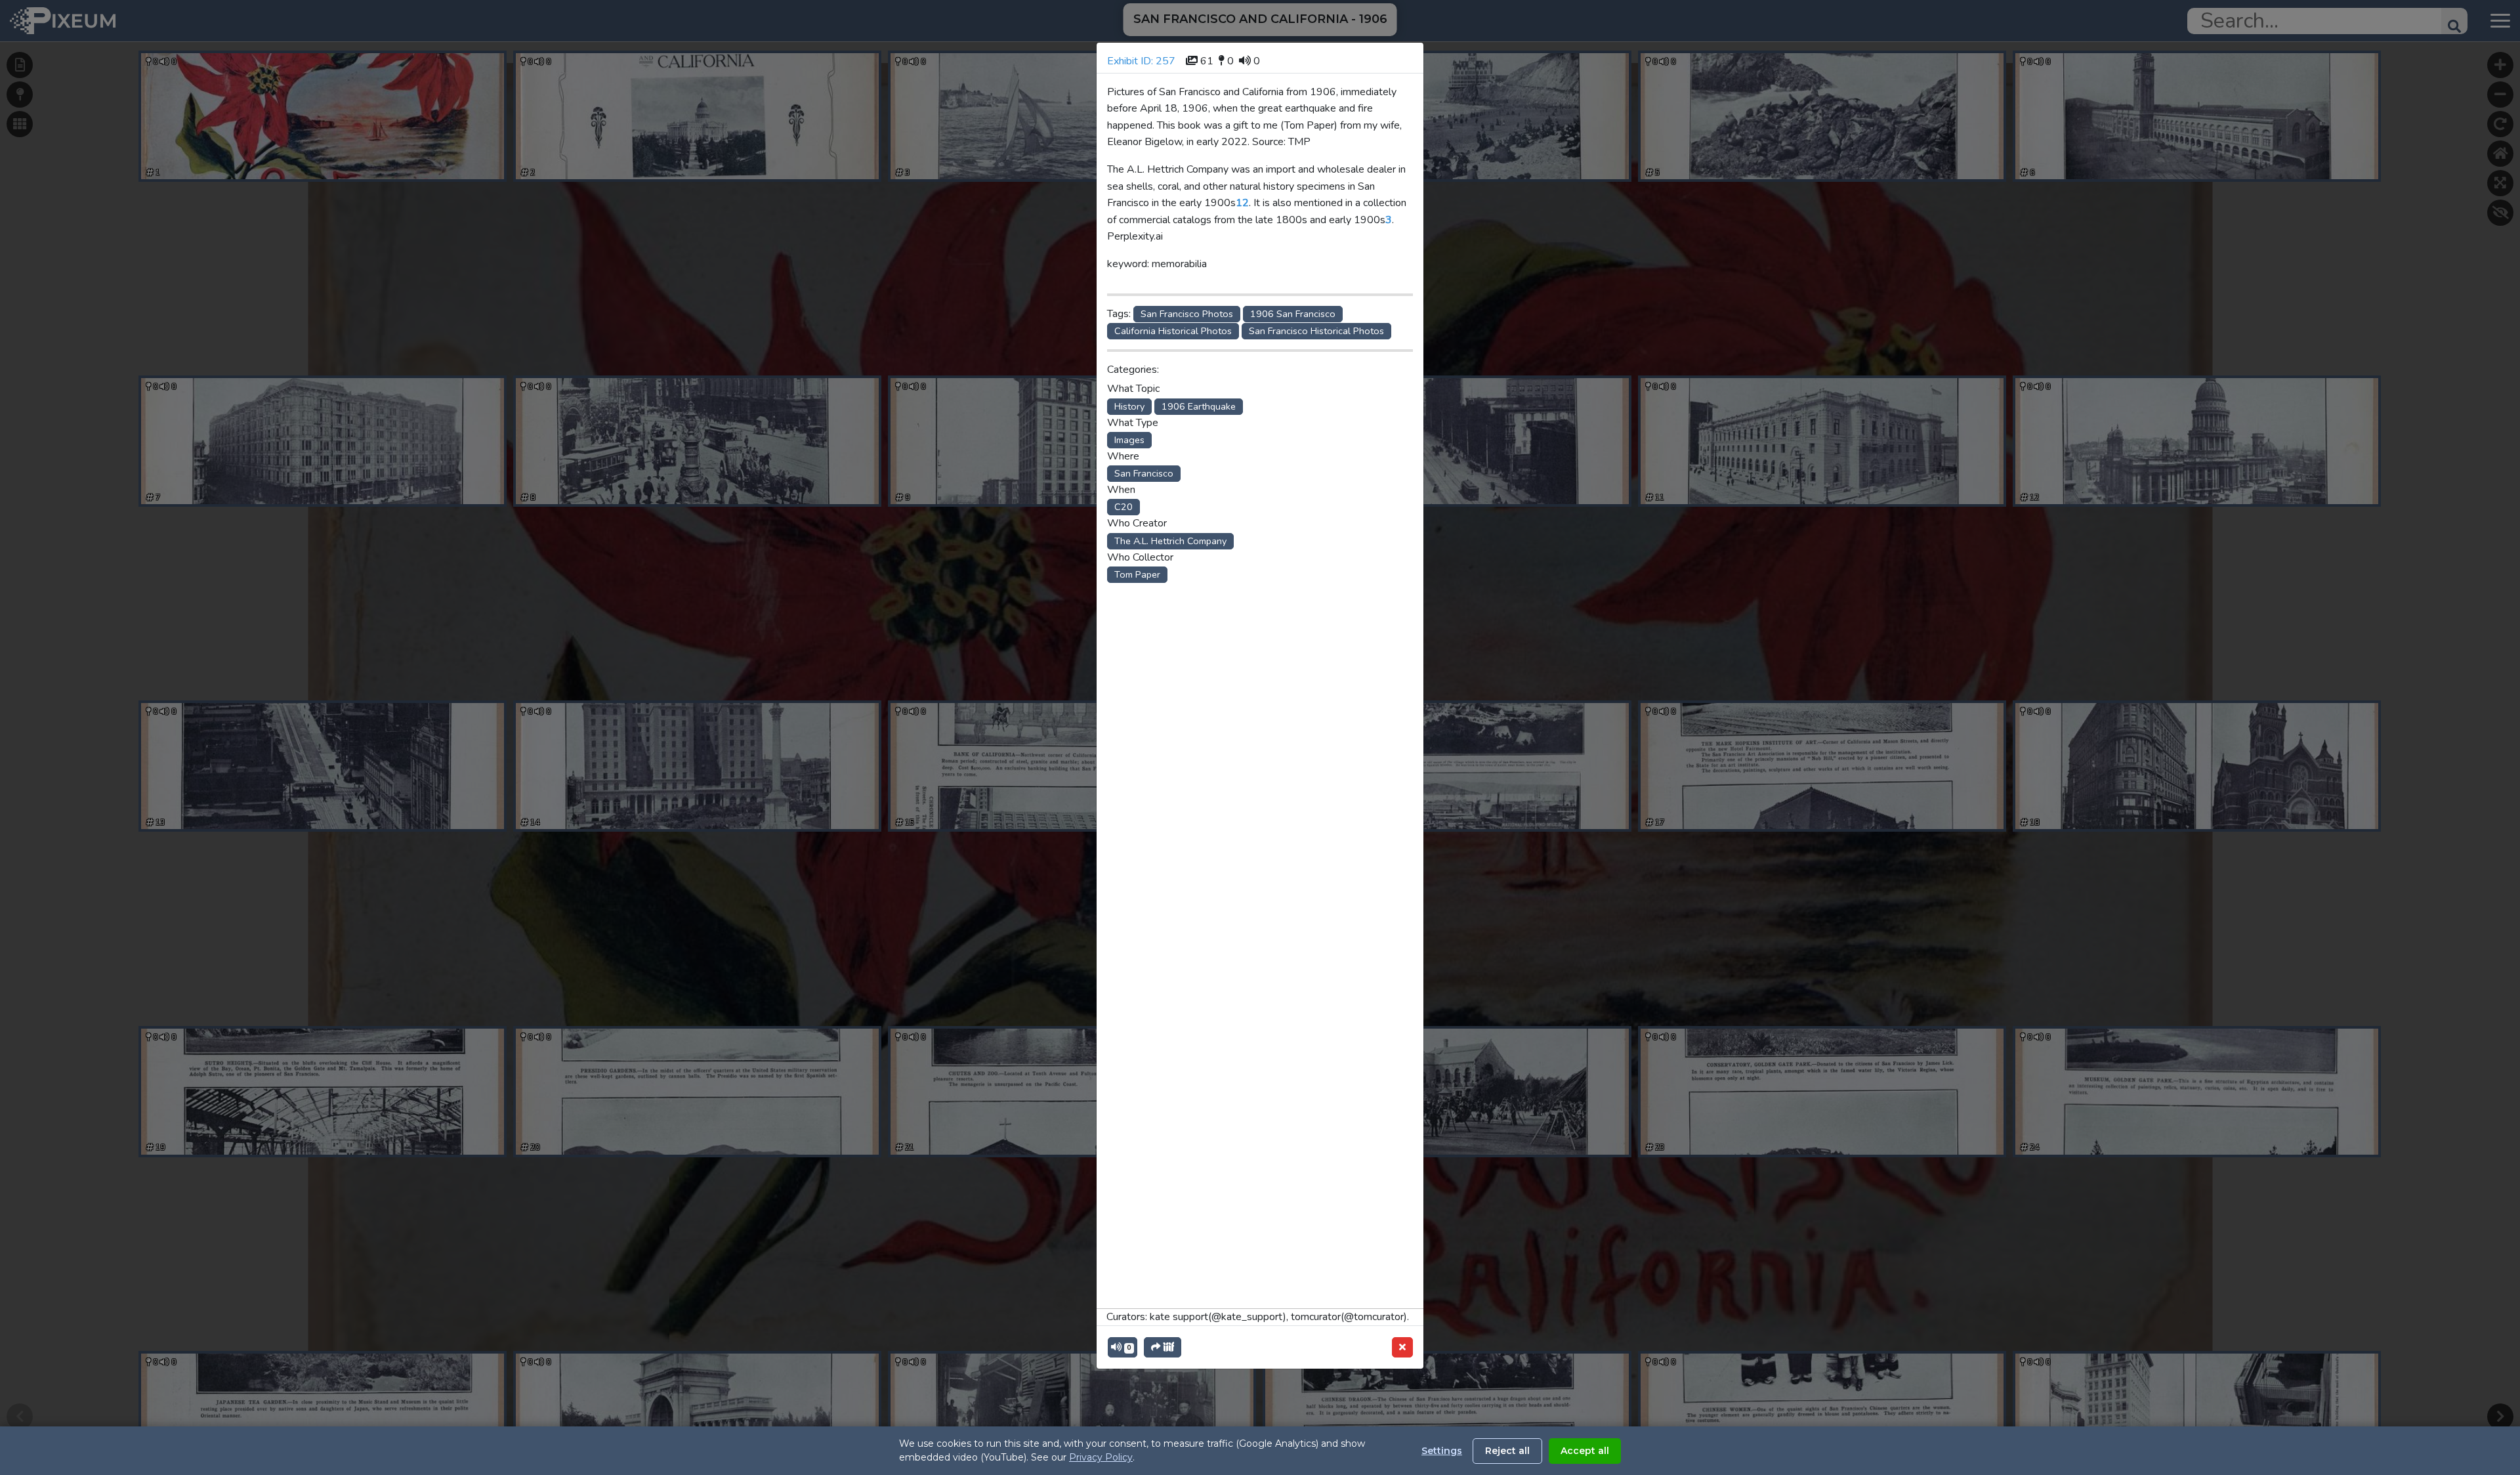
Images (1129, 440)
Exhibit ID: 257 (1141, 61)
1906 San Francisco (1293, 314)
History (1129, 406)
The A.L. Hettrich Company (1170, 541)
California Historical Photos (1173, 331)
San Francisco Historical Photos (1316, 331)
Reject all (1507, 1451)
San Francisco (1144, 473)
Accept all (1585, 1451)
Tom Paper (1137, 574)
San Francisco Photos (1187, 314)
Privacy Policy (1101, 1457)
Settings (1442, 1451)
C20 (1123, 507)
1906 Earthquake (1199, 406)
